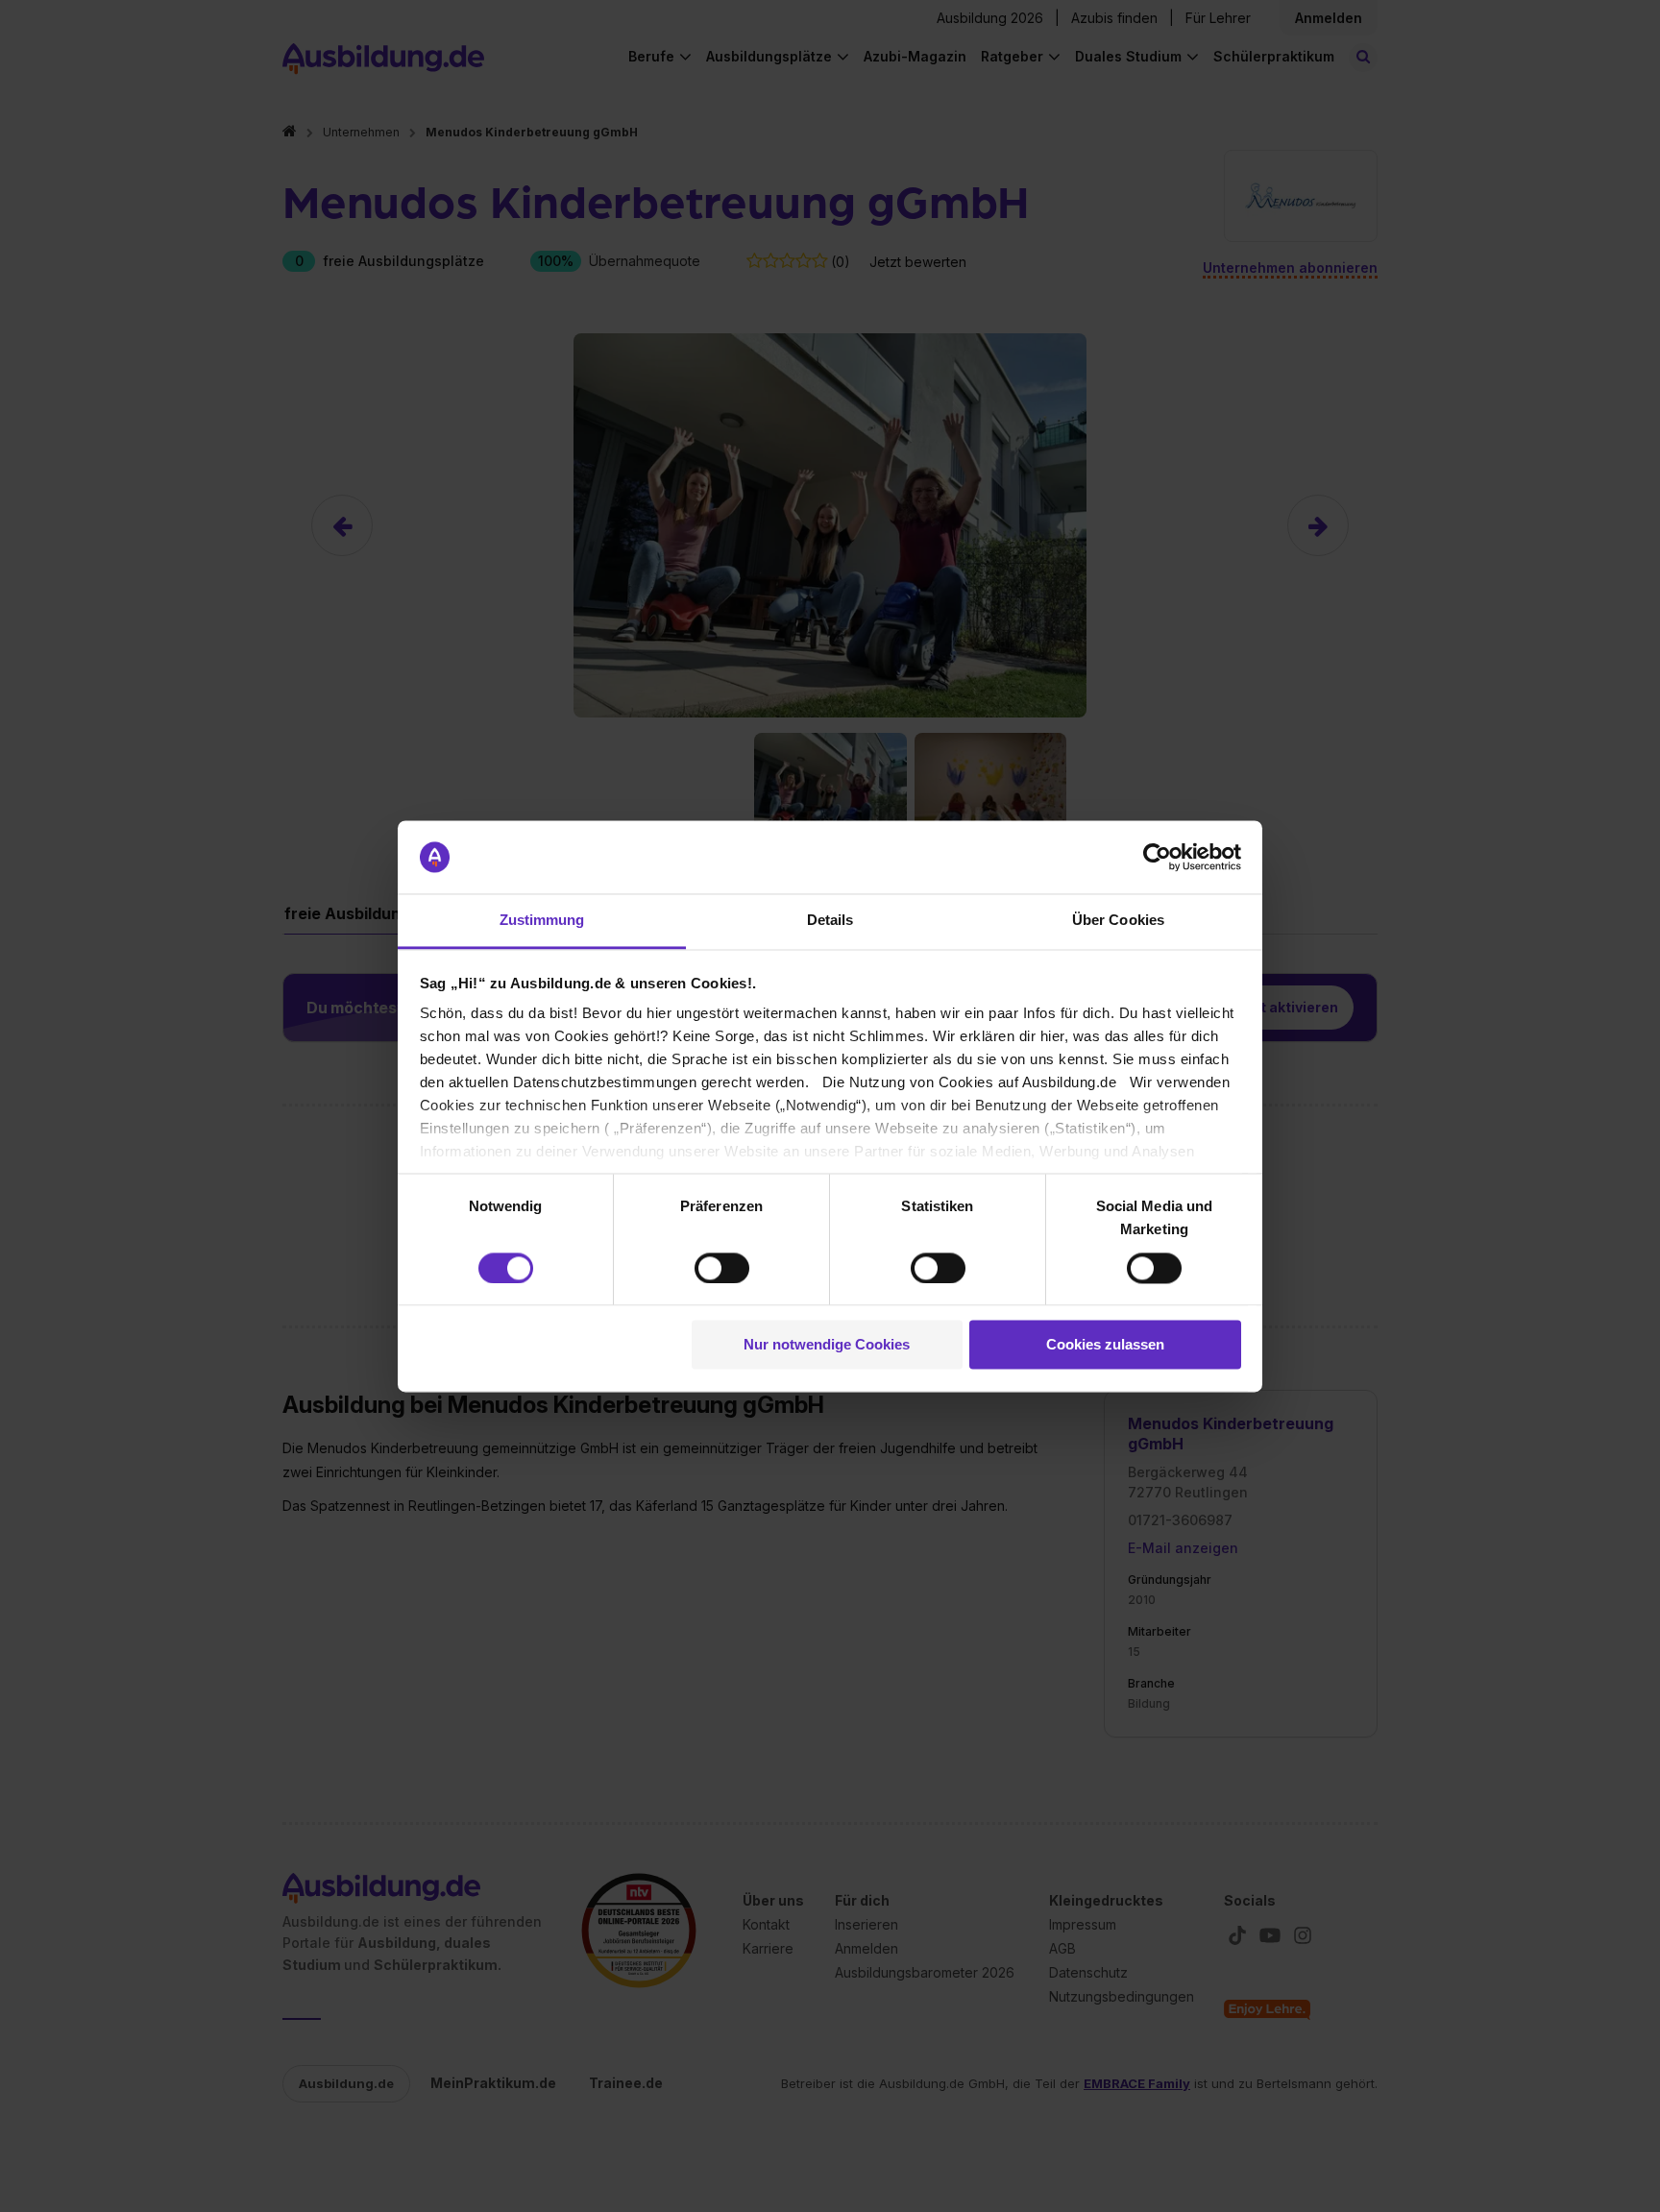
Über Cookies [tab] (1118, 921)
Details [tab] (830, 921)
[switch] (722, 1268)
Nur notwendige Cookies (827, 1345)
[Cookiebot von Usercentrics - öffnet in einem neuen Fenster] (1157, 857)
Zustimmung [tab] (542, 921)
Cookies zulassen (1105, 1345)
